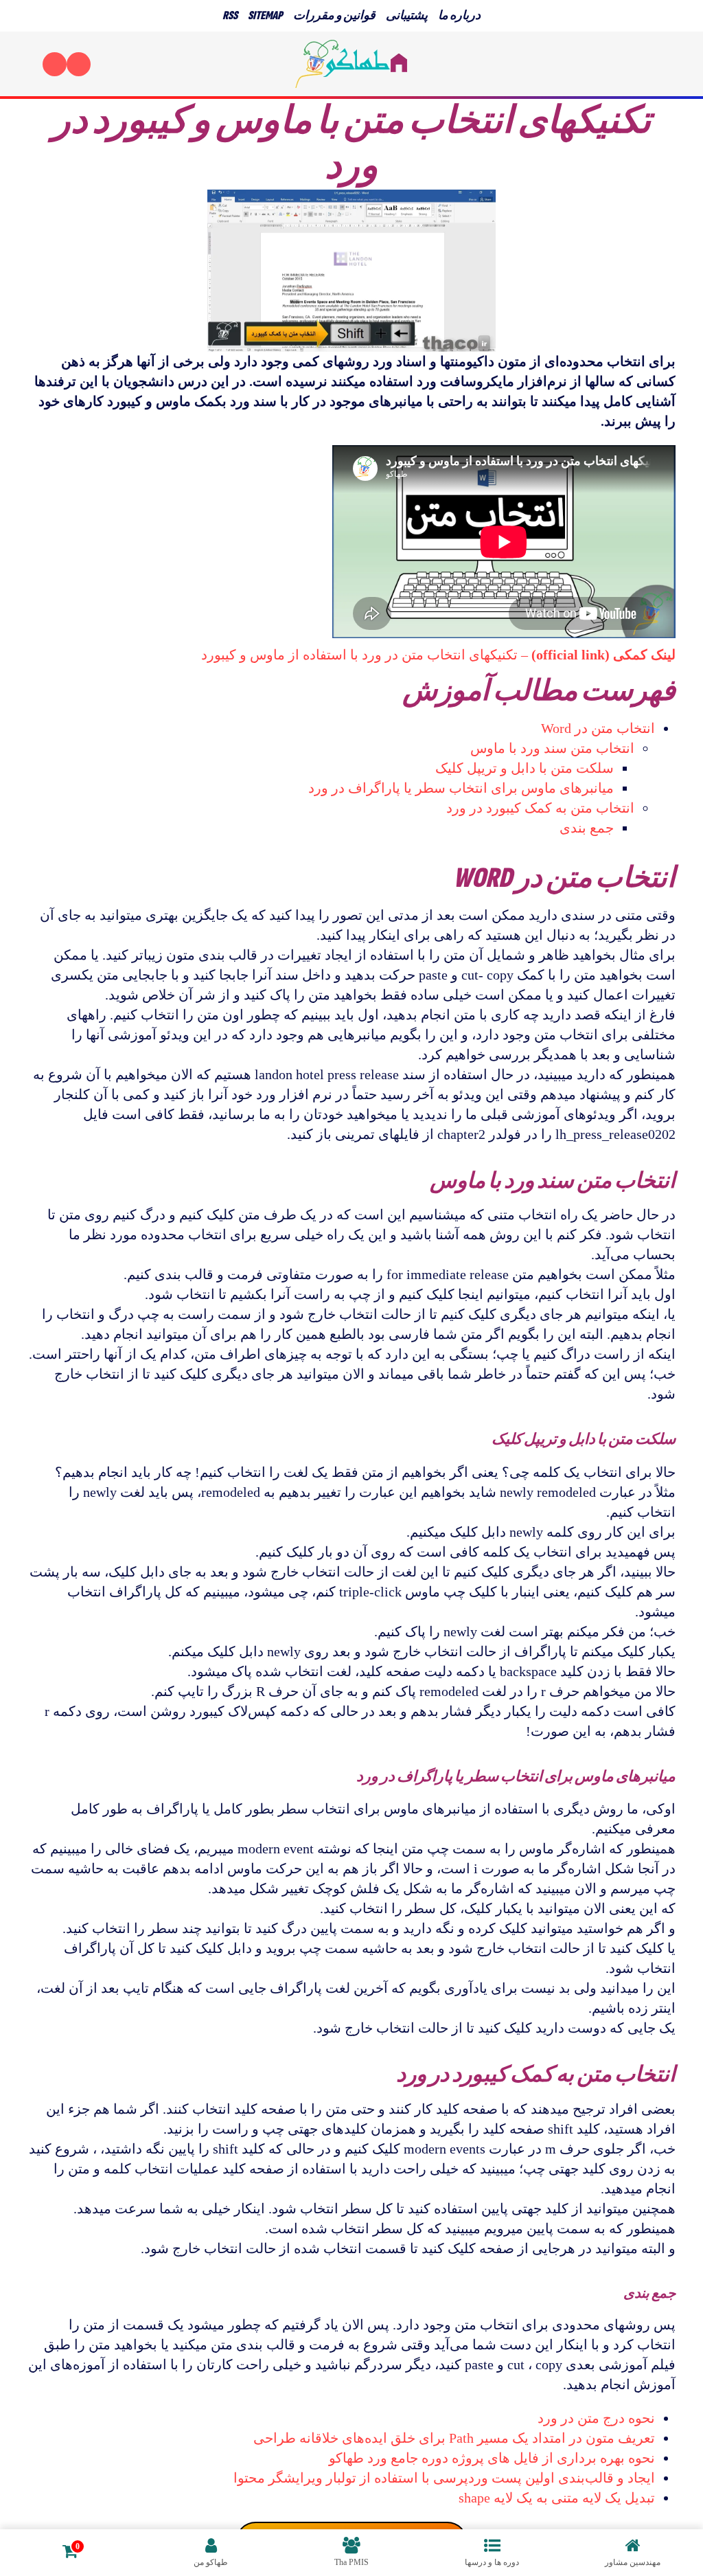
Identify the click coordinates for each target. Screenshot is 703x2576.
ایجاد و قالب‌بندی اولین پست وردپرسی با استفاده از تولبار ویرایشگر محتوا (444, 2478)
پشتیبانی (407, 15)
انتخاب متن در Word (598, 728)
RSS (230, 15)
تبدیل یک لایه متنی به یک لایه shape (557, 2498)
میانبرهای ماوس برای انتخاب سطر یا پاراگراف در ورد (461, 788)
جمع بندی (587, 828)
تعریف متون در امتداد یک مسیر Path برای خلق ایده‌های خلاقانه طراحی (454, 2438)
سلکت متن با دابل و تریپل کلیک (525, 768)
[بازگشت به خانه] (351, 64)
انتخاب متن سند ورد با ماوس (552, 748)
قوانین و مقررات (334, 15)
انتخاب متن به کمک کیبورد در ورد (540, 808)
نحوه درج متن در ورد (596, 2418)
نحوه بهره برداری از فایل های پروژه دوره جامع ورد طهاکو (492, 2458)
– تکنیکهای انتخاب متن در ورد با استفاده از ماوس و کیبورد (438, 655)
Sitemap (265, 15)
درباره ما (459, 15)
